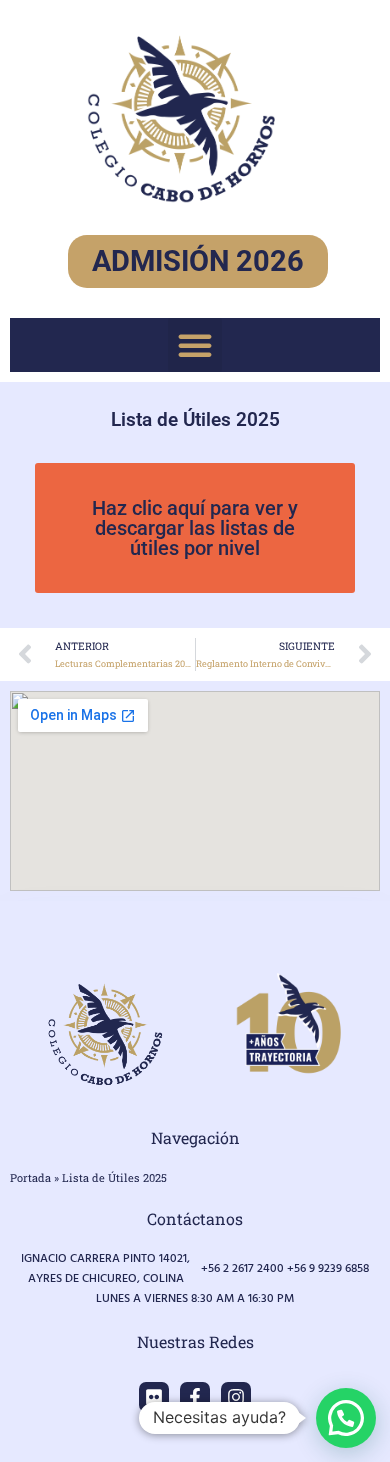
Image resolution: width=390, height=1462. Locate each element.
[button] (195, 345)
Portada (30, 1177)
